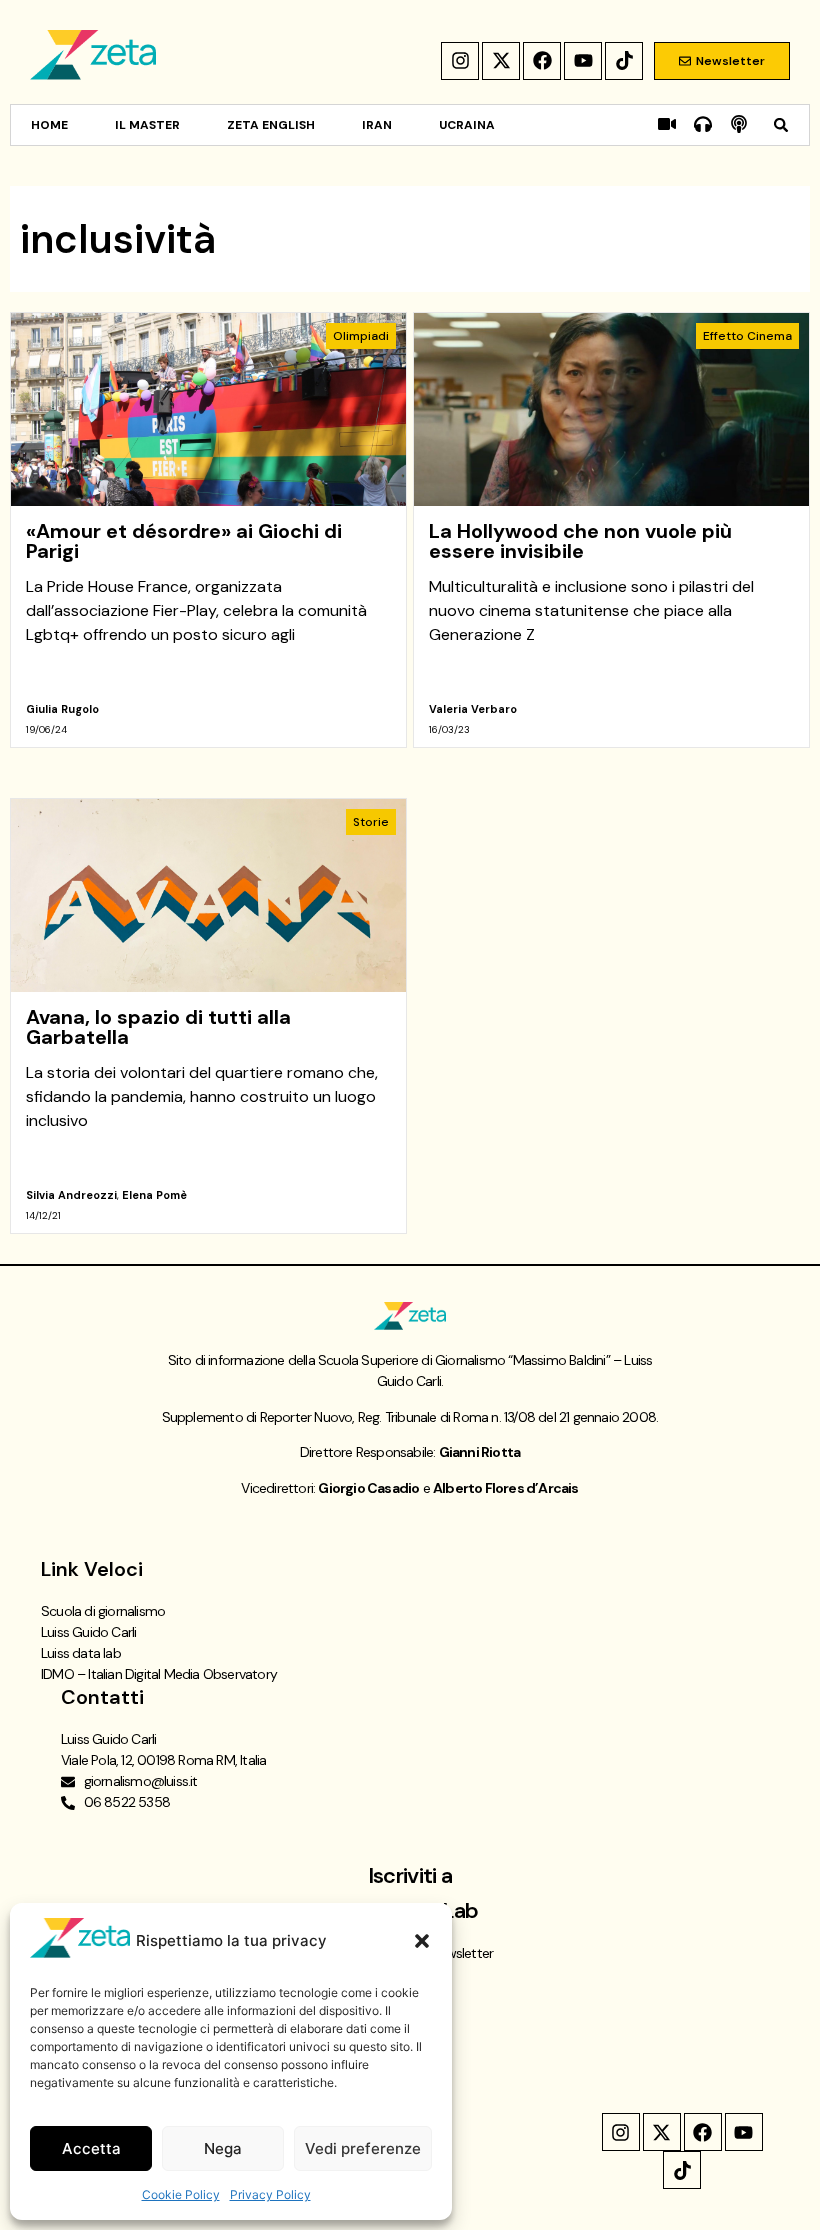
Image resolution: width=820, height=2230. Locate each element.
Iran (377, 125)
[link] (208, 530)
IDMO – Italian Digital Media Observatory (159, 1674)
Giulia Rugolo (62, 709)
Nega (223, 2148)
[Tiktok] (624, 61)
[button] (422, 1941)
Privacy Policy (270, 2194)
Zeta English (271, 125)
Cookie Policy (181, 2194)
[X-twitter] (501, 61)
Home (49, 125)
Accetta (91, 2148)
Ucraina (467, 125)
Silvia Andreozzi (71, 1195)
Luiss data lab (81, 1653)
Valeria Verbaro (473, 709)
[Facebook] (542, 61)
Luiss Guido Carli (88, 1632)
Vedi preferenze (363, 2148)
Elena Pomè (154, 1195)
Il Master (147, 125)
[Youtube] (583, 61)
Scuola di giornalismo (103, 1611)
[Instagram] (460, 61)
